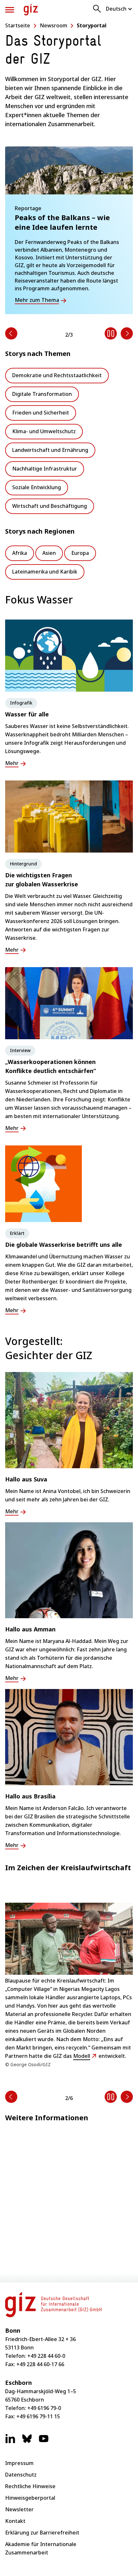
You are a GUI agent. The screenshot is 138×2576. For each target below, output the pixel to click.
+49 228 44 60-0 (46, 2356)
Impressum (19, 2463)
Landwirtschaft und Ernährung (50, 450)
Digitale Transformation (42, 394)
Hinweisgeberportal (30, 2498)
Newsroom (54, 25)
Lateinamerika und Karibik (45, 572)
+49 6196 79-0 (44, 2408)
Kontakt (15, 2521)
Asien (49, 553)
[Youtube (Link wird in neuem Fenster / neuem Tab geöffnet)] (44, 2442)
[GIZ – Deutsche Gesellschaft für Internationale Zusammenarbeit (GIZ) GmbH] (31, 10)
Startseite (18, 25)
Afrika (20, 553)
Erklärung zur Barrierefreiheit (42, 2533)
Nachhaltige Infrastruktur (45, 469)
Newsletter (19, 2509)
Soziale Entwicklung (37, 487)
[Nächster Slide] (127, 333)
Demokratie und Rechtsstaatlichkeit (57, 375)
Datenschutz (21, 2475)
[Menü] (10, 10)
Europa (80, 553)
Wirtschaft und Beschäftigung (50, 506)
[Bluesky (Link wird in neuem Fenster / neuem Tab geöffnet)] (27, 2442)
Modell (82, 2056)
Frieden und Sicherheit (41, 413)
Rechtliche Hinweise (30, 2486)
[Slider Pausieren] (111, 333)
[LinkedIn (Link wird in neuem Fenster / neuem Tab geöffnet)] (10, 2442)
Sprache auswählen (119, 9)
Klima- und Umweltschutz (44, 431)
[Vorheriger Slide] (11, 333)
